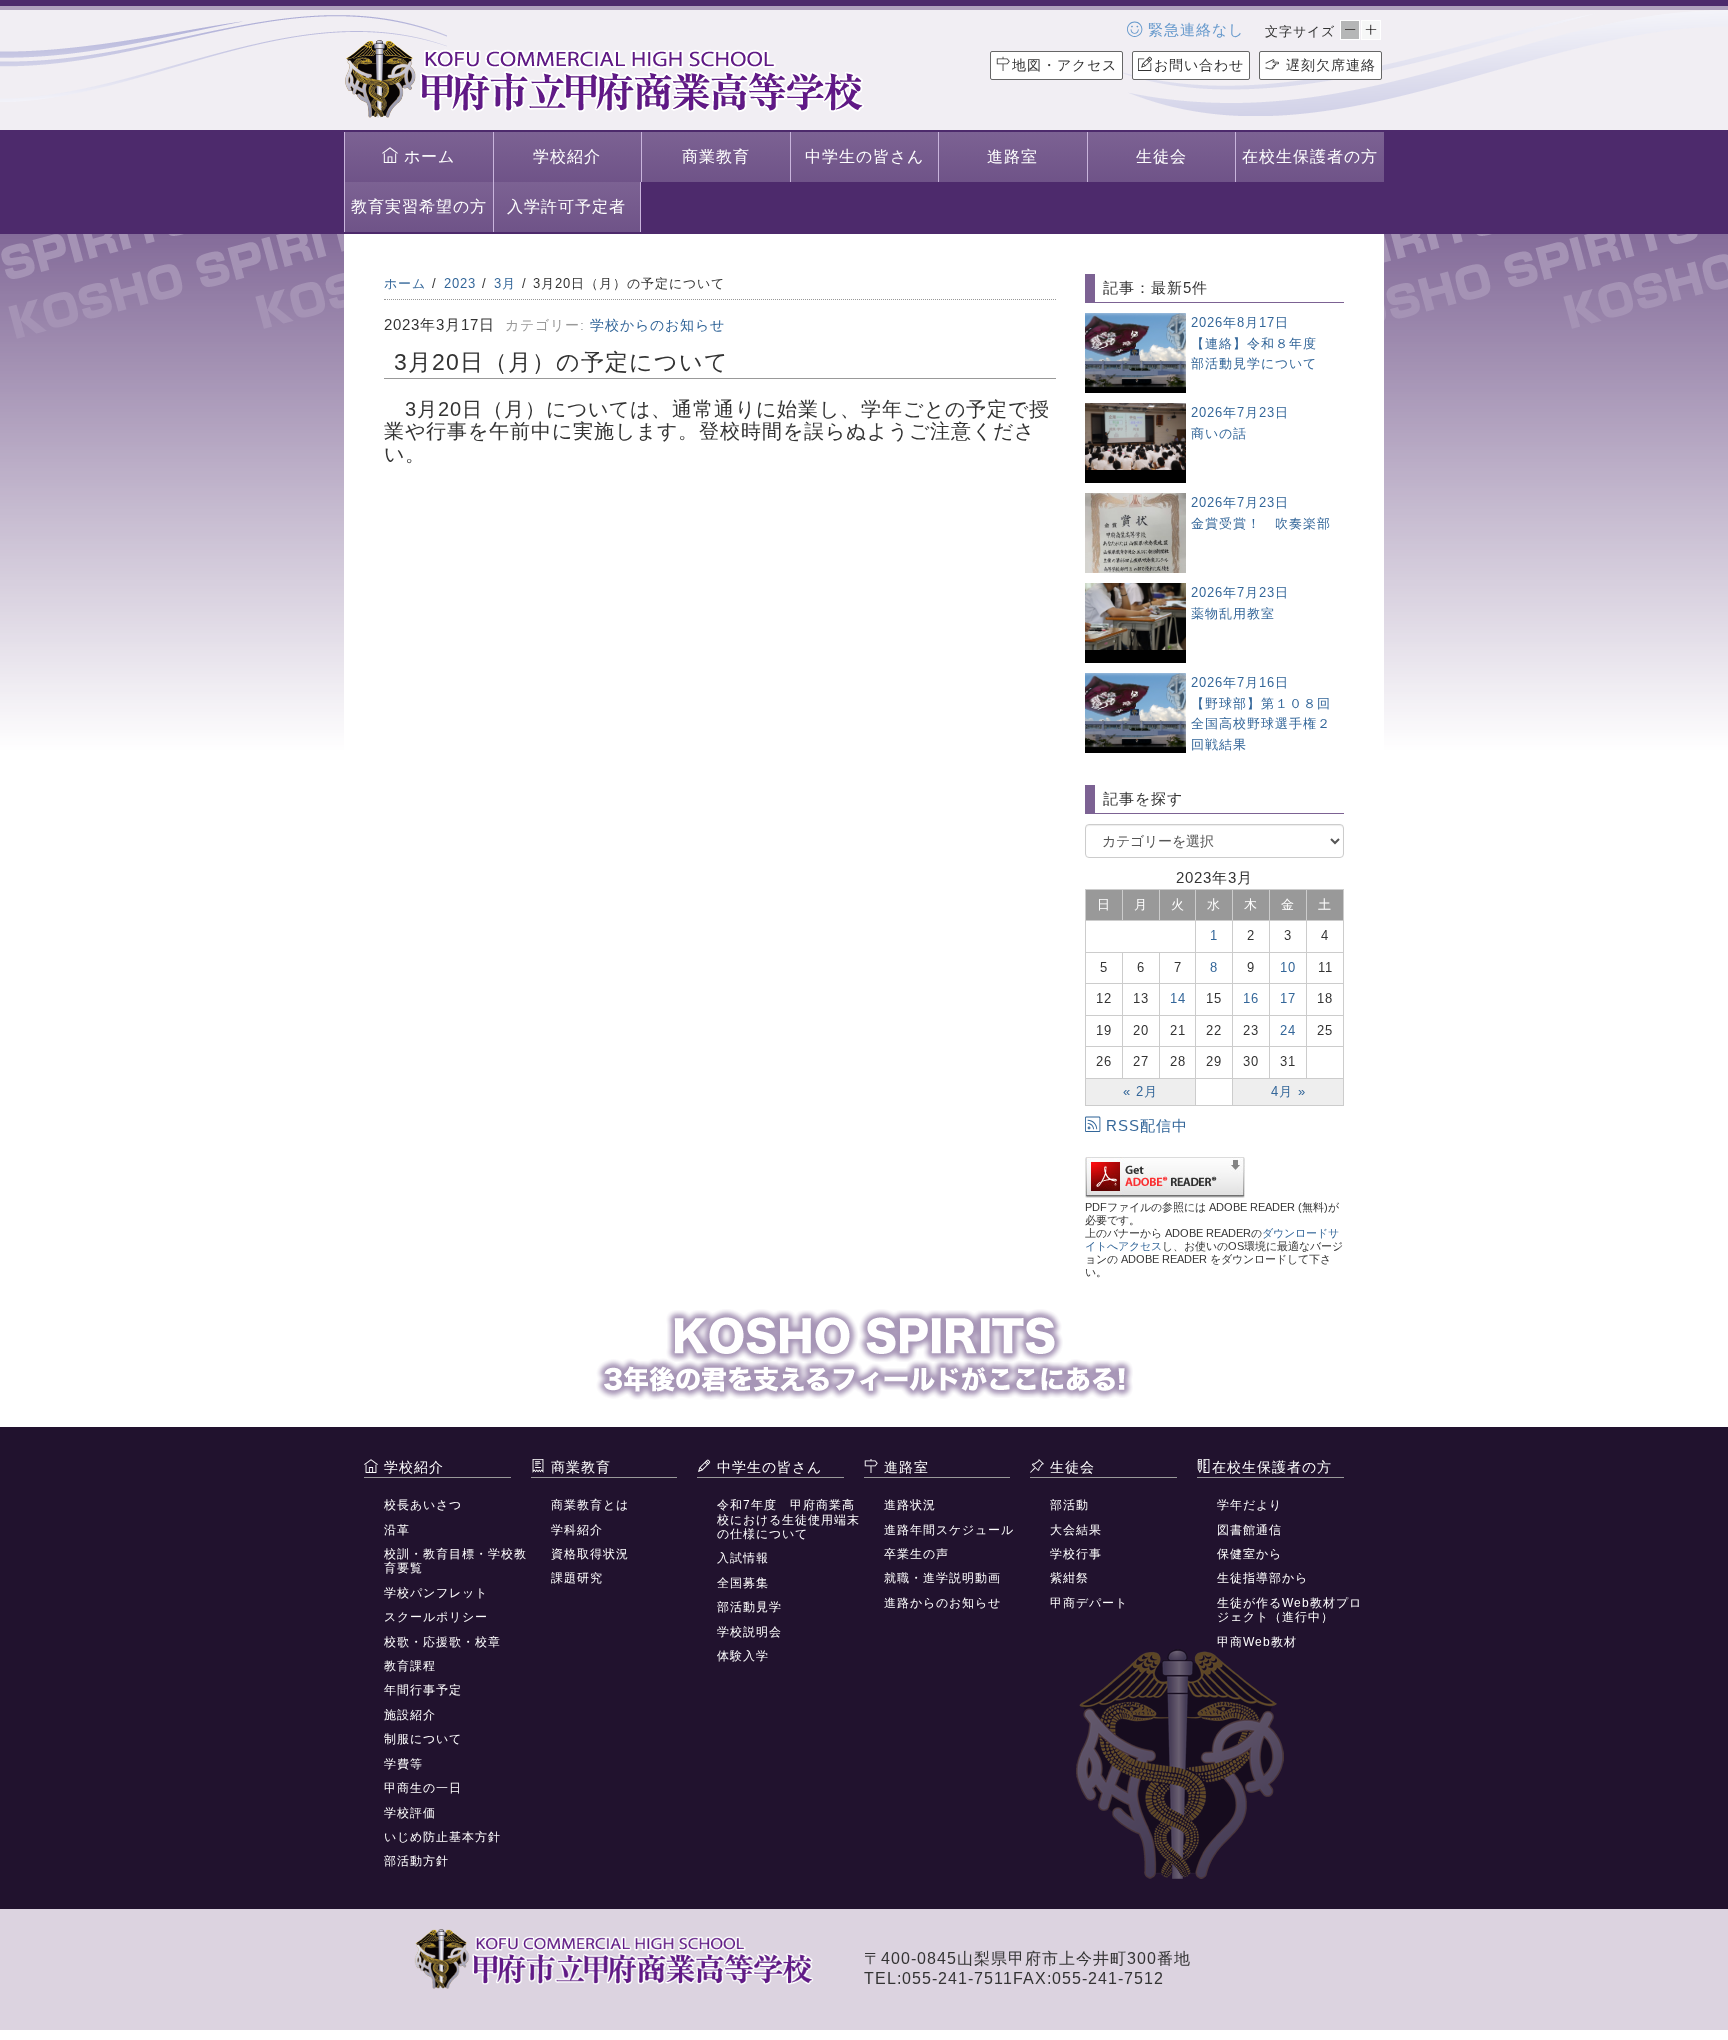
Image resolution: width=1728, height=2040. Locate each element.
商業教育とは (590, 1505)
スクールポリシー (436, 1617)
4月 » (1288, 1091)
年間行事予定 (423, 1690)
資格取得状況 (590, 1554)
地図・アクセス (1064, 65)
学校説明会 (749, 1632)
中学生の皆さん (864, 156)
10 (1288, 967)
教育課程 (410, 1666)
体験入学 (743, 1656)
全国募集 (743, 1583)
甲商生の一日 (423, 1788)
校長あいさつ (423, 1505)
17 (1288, 998)
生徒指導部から (1262, 1578)
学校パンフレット (436, 1593)
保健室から (1249, 1554)
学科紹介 (577, 1530)
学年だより (1249, 1505)
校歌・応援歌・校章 (442, 1642)
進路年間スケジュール (949, 1530)
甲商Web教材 (1257, 1642)
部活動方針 (416, 1861)
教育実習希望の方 (419, 206)
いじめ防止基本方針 (442, 1837)
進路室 (1012, 156)
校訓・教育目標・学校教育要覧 (455, 1561)
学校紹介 (567, 156)
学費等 (403, 1764)
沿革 (397, 1530)
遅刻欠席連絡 (1328, 65)
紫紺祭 (1069, 1578)
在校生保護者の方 (1310, 156)
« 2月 (1140, 1091)
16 (1251, 998)
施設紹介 (410, 1715)
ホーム (427, 156)
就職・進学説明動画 (942, 1578)
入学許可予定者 (566, 206)
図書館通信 (1249, 1530)
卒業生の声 (916, 1554)
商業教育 (716, 156)
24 (1288, 1030)
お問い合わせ (1199, 65)
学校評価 (410, 1813)
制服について (423, 1739)
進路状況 (910, 1505)
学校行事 (1076, 1554)
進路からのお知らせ (942, 1603)
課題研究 (577, 1578)
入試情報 (743, 1558)
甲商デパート (1089, 1603)
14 (1178, 998)
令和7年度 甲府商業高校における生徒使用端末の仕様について (788, 1519)
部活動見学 (749, 1607)
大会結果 (1076, 1530)
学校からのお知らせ (657, 325)
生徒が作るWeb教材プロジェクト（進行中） (1289, 1610)
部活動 (1069, 1505)
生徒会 (1161, 156)
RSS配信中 (1147, 1125)
